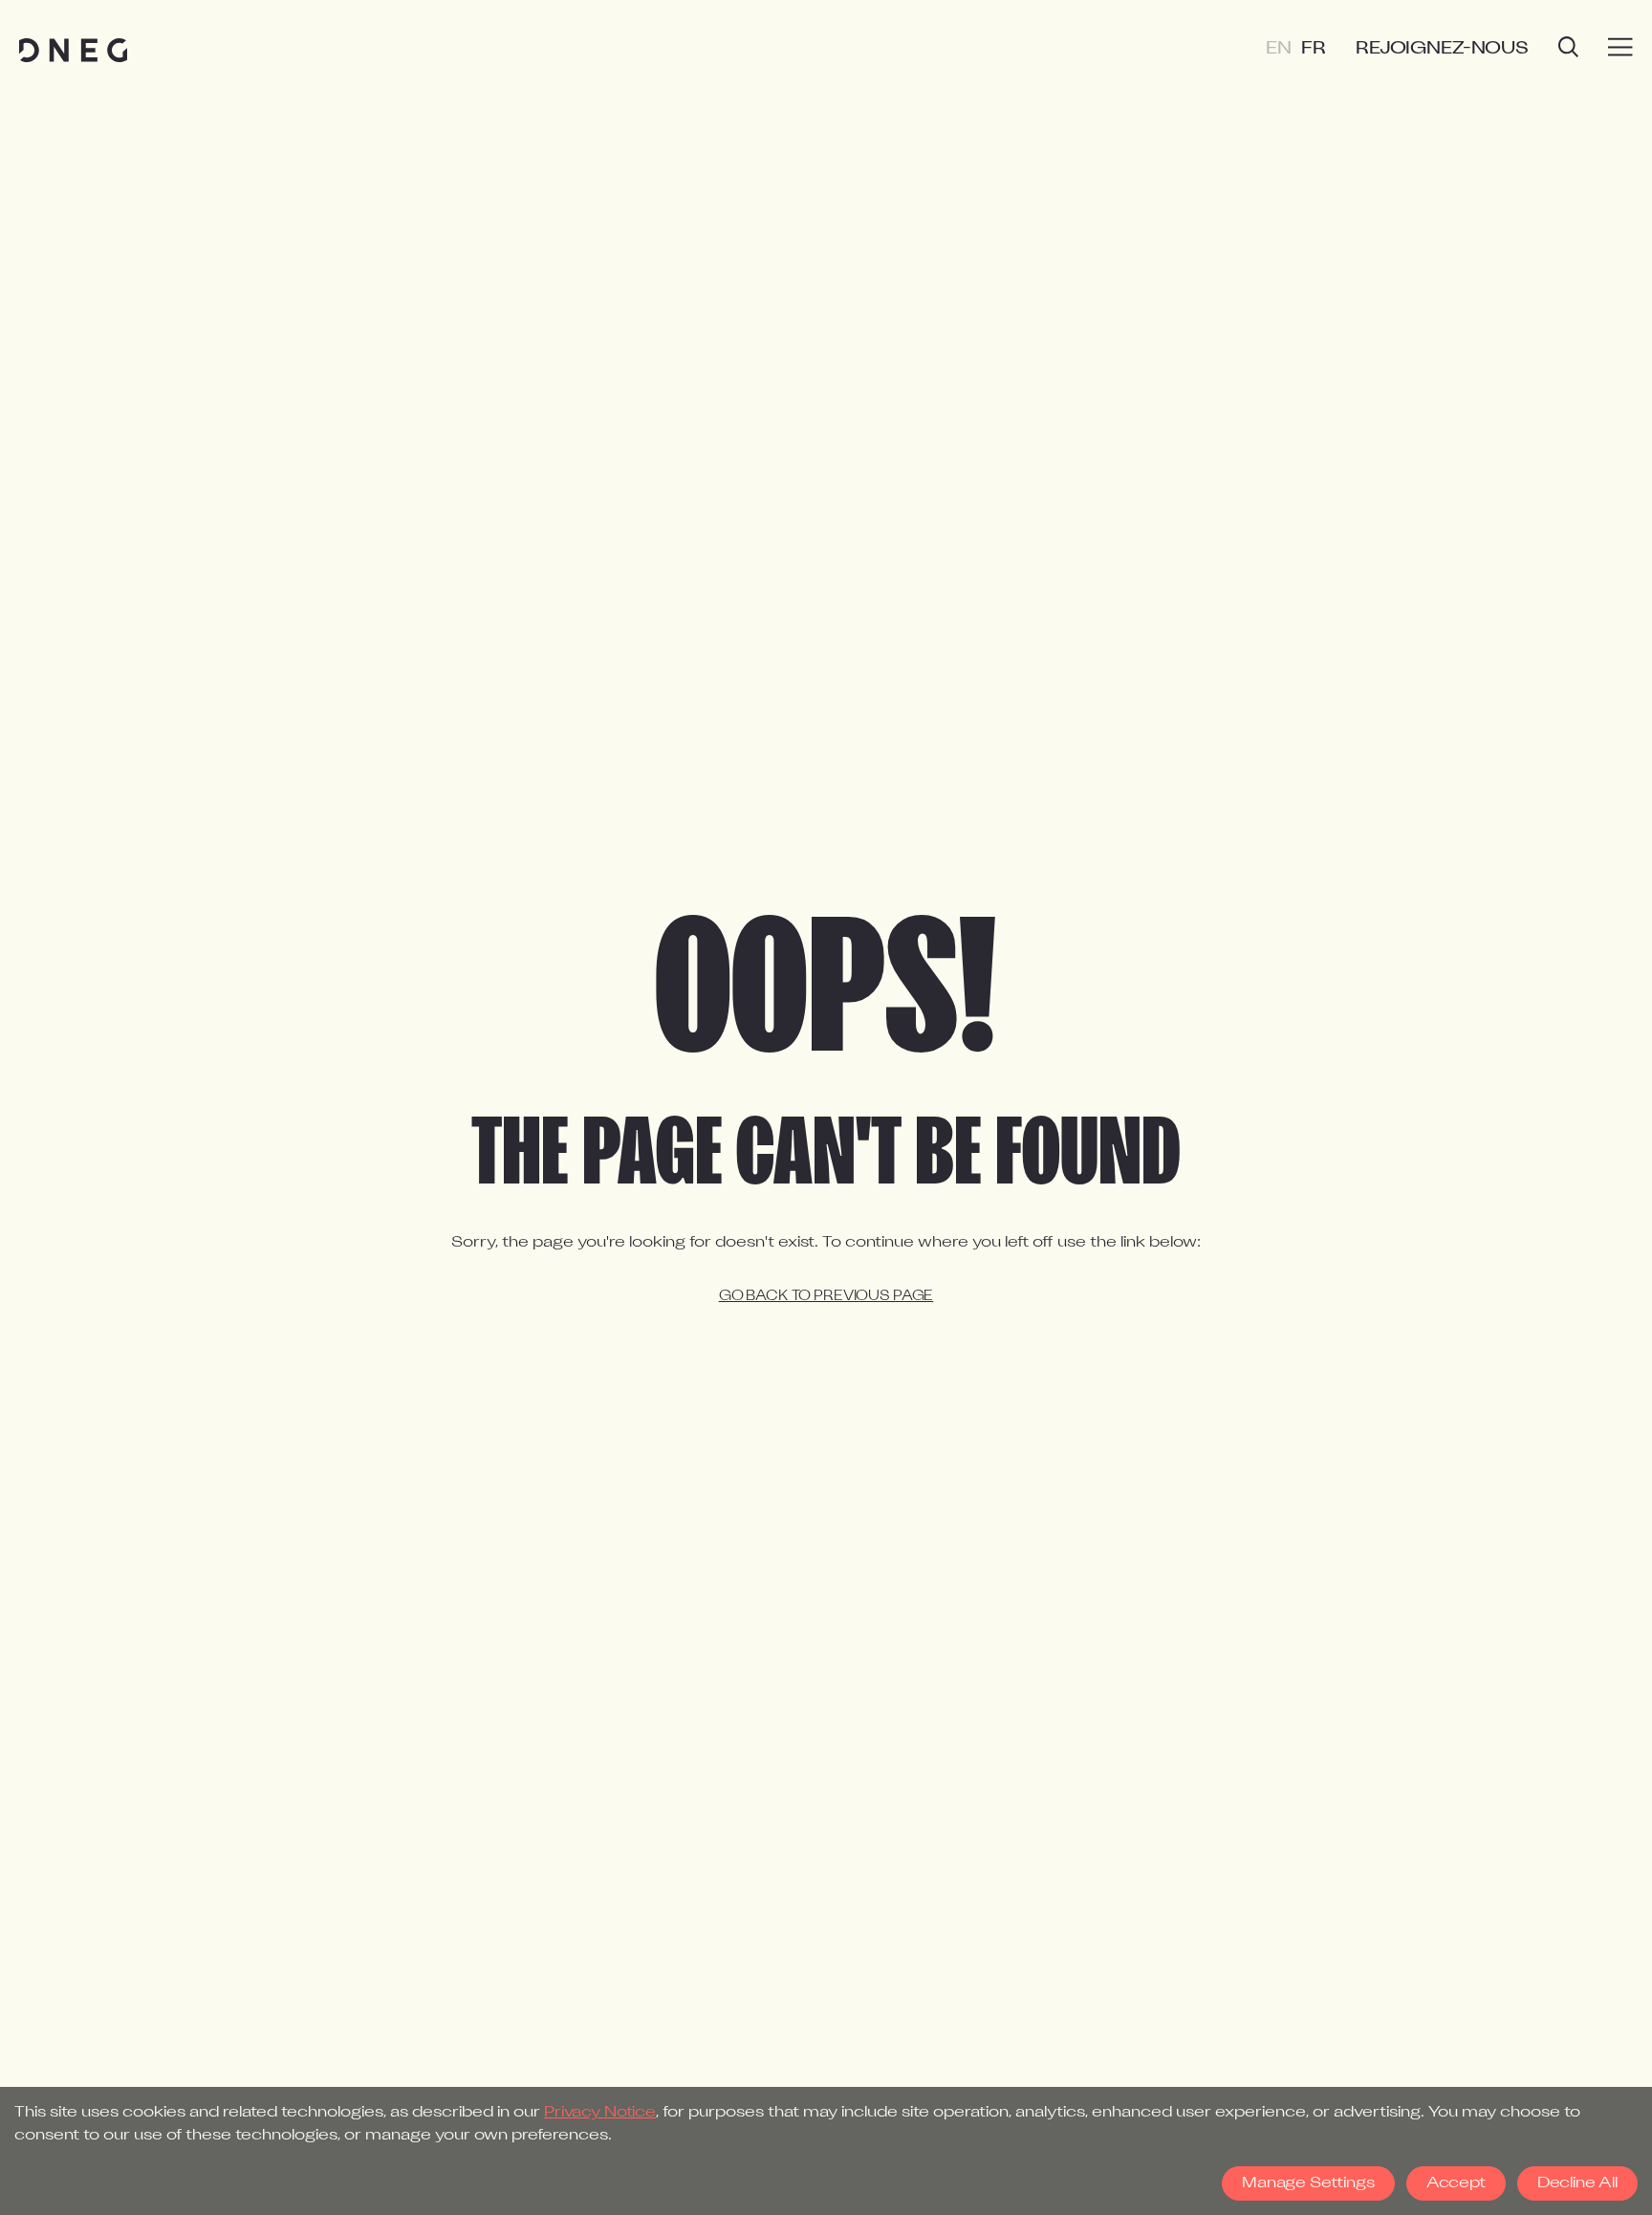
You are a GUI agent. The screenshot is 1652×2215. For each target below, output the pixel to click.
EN (1279, 49)
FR (1314, 49)
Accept (1456, 2183)
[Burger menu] (1620, 48)
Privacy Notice (600, 2113)
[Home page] (73, 50)
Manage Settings (1308, 2183)
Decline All (1577, 2183)
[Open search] (1568, 49)
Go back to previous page (826, 1297)
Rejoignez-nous (1442, 49)
